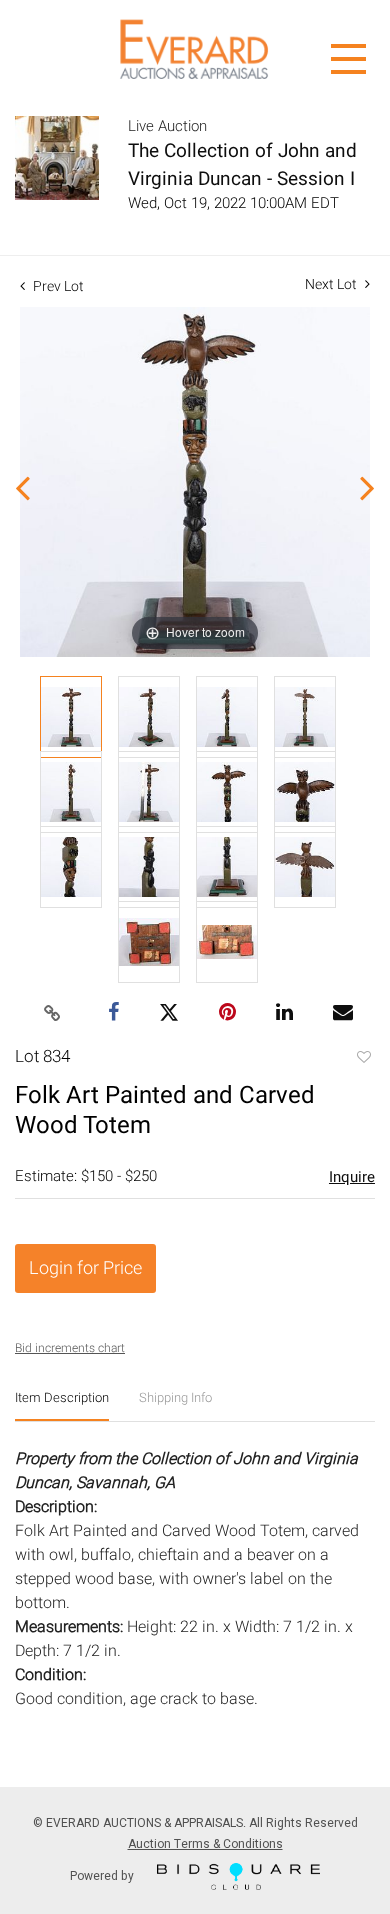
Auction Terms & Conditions (205, 1844)
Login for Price (85, 1268)
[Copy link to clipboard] (53, 1014)
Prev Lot (57, 286)
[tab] (62, 1405)
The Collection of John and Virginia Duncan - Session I (242, 165)
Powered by (103, 1875)
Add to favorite (363, 1059)
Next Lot (332, 284)
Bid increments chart (70, 1348)
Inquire (352, 1177)
